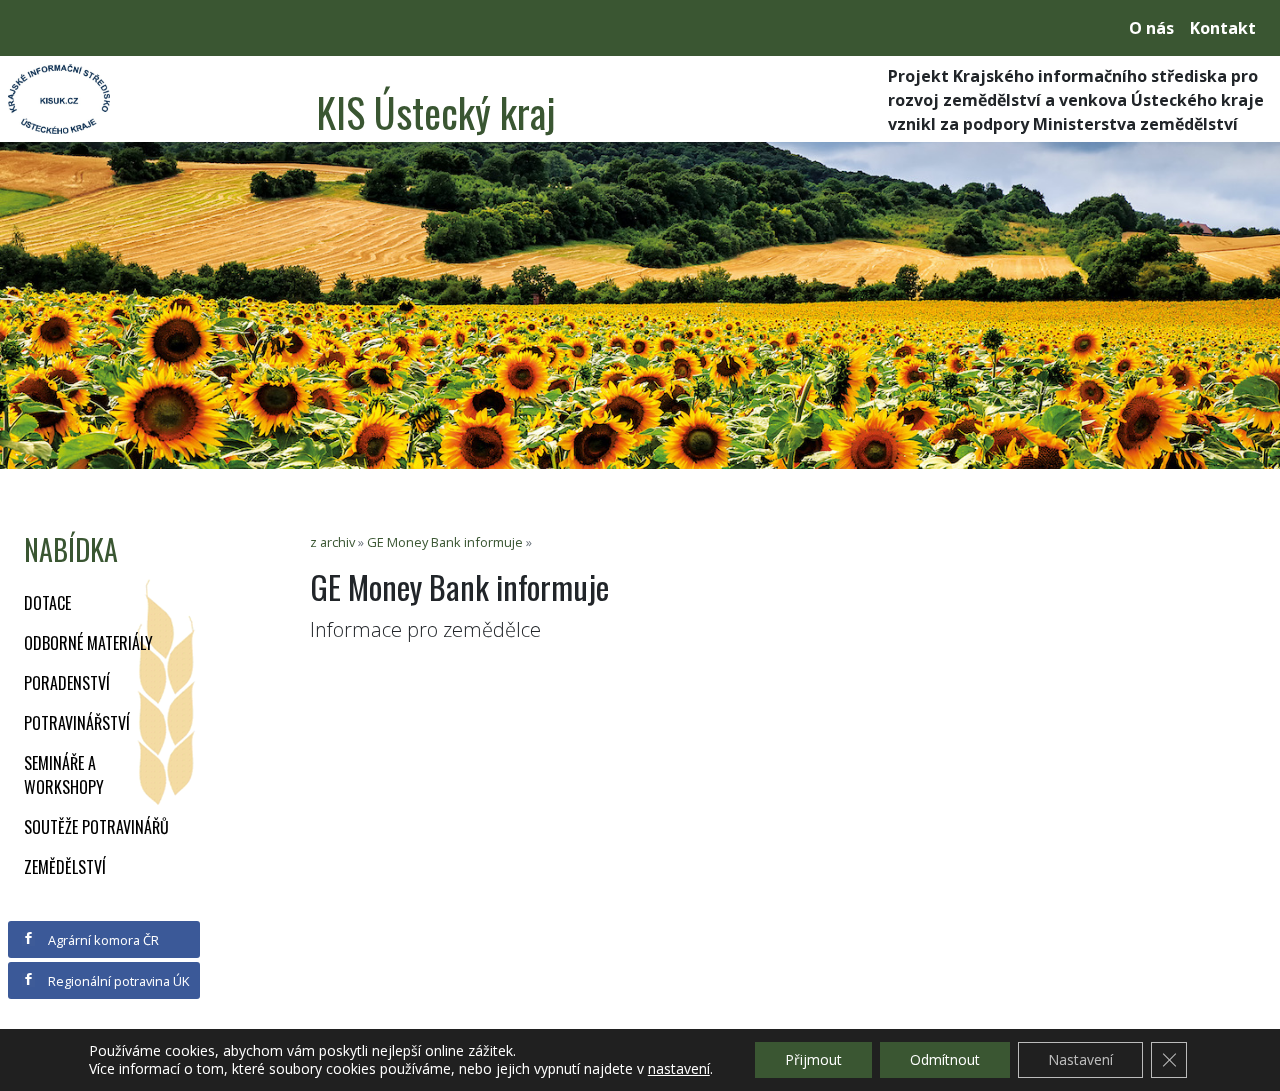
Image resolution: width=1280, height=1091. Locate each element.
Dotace (47, 603)
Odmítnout (945, 1059)
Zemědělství (65, 867)
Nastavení (1080, 1059)
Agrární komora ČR (102, 940)
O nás (1151, 28)
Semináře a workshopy (64, 775)
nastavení (679, 1069)
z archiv (332, 542)
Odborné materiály (88, 643)
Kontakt (1223, 28)
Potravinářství (77, 723)
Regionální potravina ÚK (117, 981)
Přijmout (813, 1059)
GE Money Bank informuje (445, 542)
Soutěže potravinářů (96, 827)
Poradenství (67, 683)
